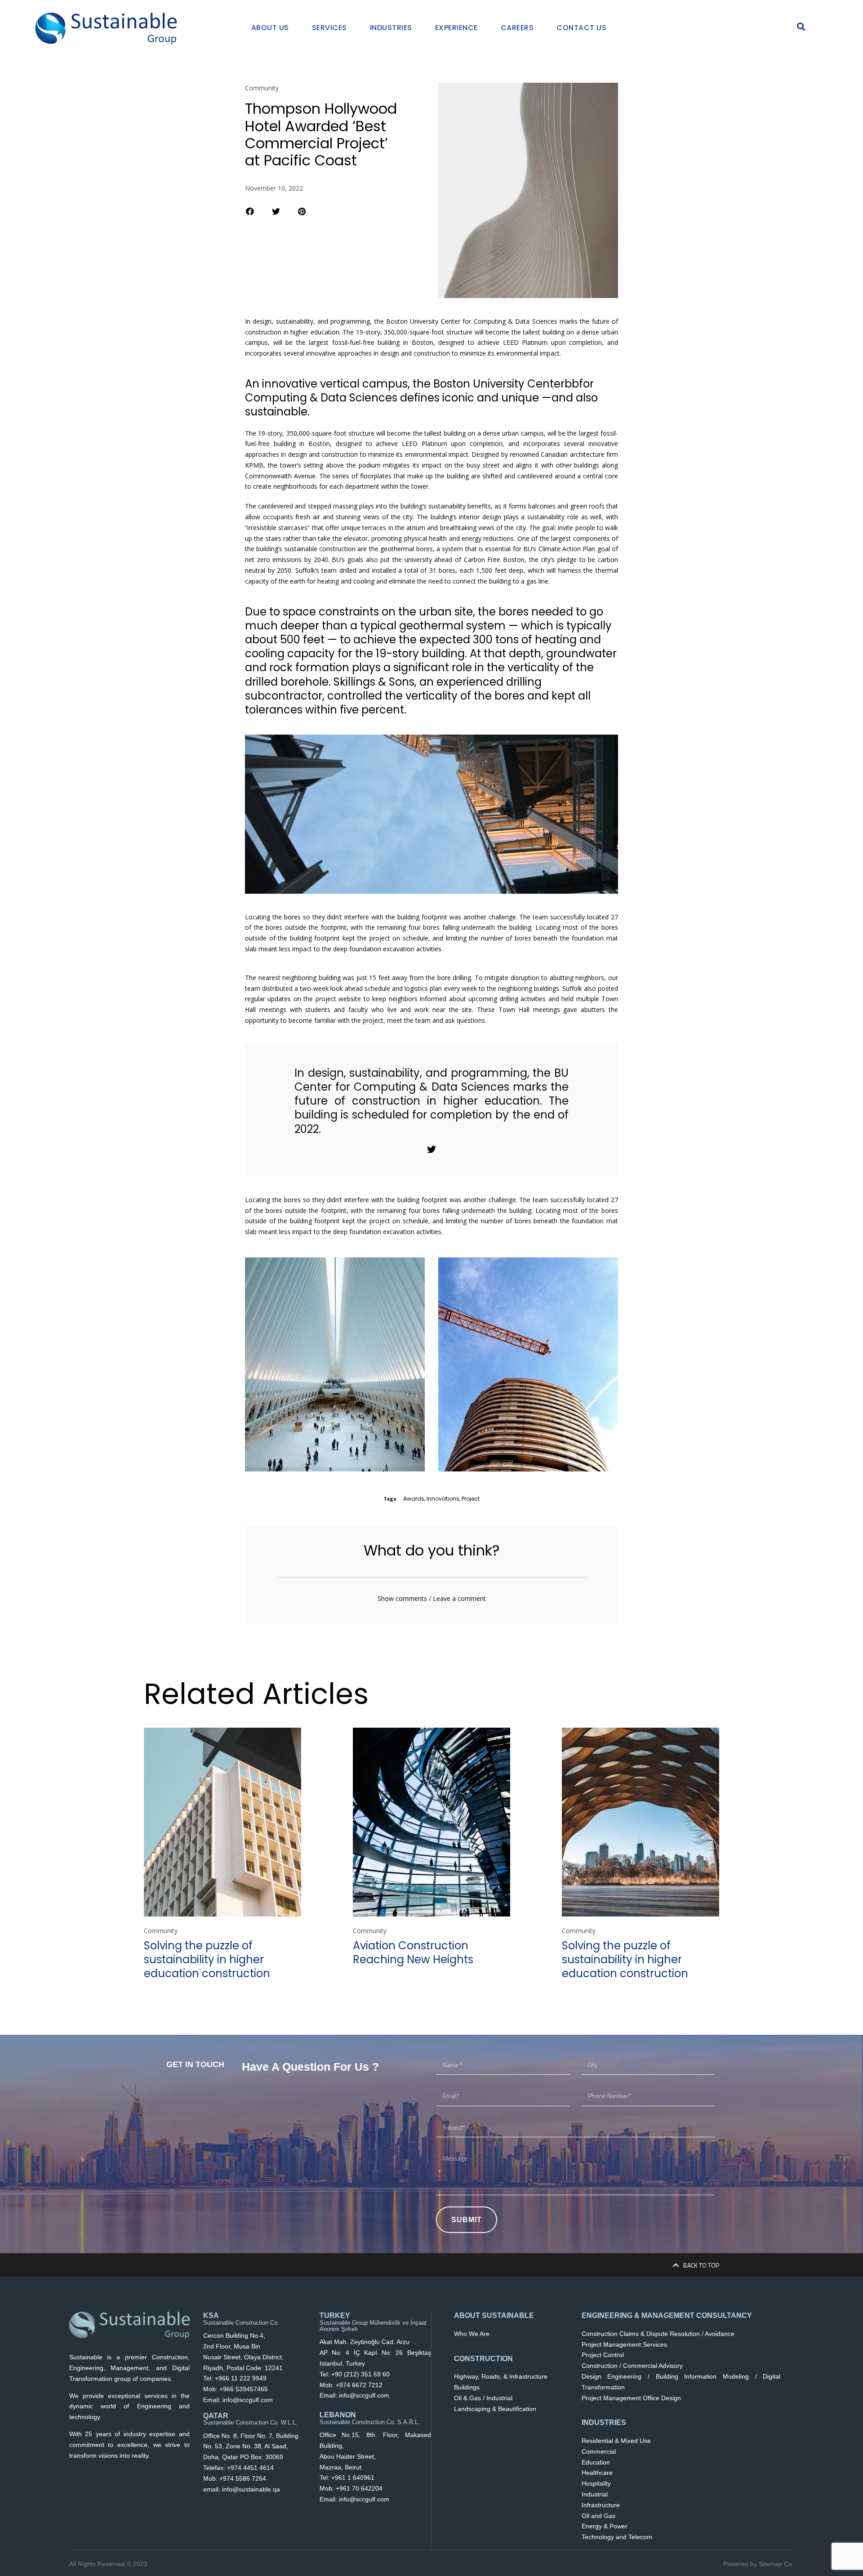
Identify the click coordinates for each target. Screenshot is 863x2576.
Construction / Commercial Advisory (632, 2366)
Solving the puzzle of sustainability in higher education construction (207, 1959)
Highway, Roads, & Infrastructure (501, 2376)
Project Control (603, 2355)
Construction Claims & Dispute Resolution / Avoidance (658, 2334)
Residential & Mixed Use (616, 2441)
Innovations (443, 1499)
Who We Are (472, 2334)
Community (262, 88)
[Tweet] (431, 1150)
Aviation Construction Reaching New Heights (413, 1952)
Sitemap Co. (776, 2564)
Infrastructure (601, 2505)
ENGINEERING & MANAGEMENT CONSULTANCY (667, 2315)
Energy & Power (605, 2526)
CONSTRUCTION (483, 2359)
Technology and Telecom (617, 2537)
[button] (250, 211)
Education (596, 2462)
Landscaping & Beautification (495, 2409)
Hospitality (596, 2483)
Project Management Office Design (631, 2398)
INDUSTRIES (604, 2422)
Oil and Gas (598, 2516)
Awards (414, 1499)
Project (471, 1499)
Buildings (467, 2387)
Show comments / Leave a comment (432, 1598)
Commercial (599, 2451)
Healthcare (597, 2473)
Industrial (595, 2494)
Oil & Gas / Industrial (483, 2398)
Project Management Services (624, 2344)
